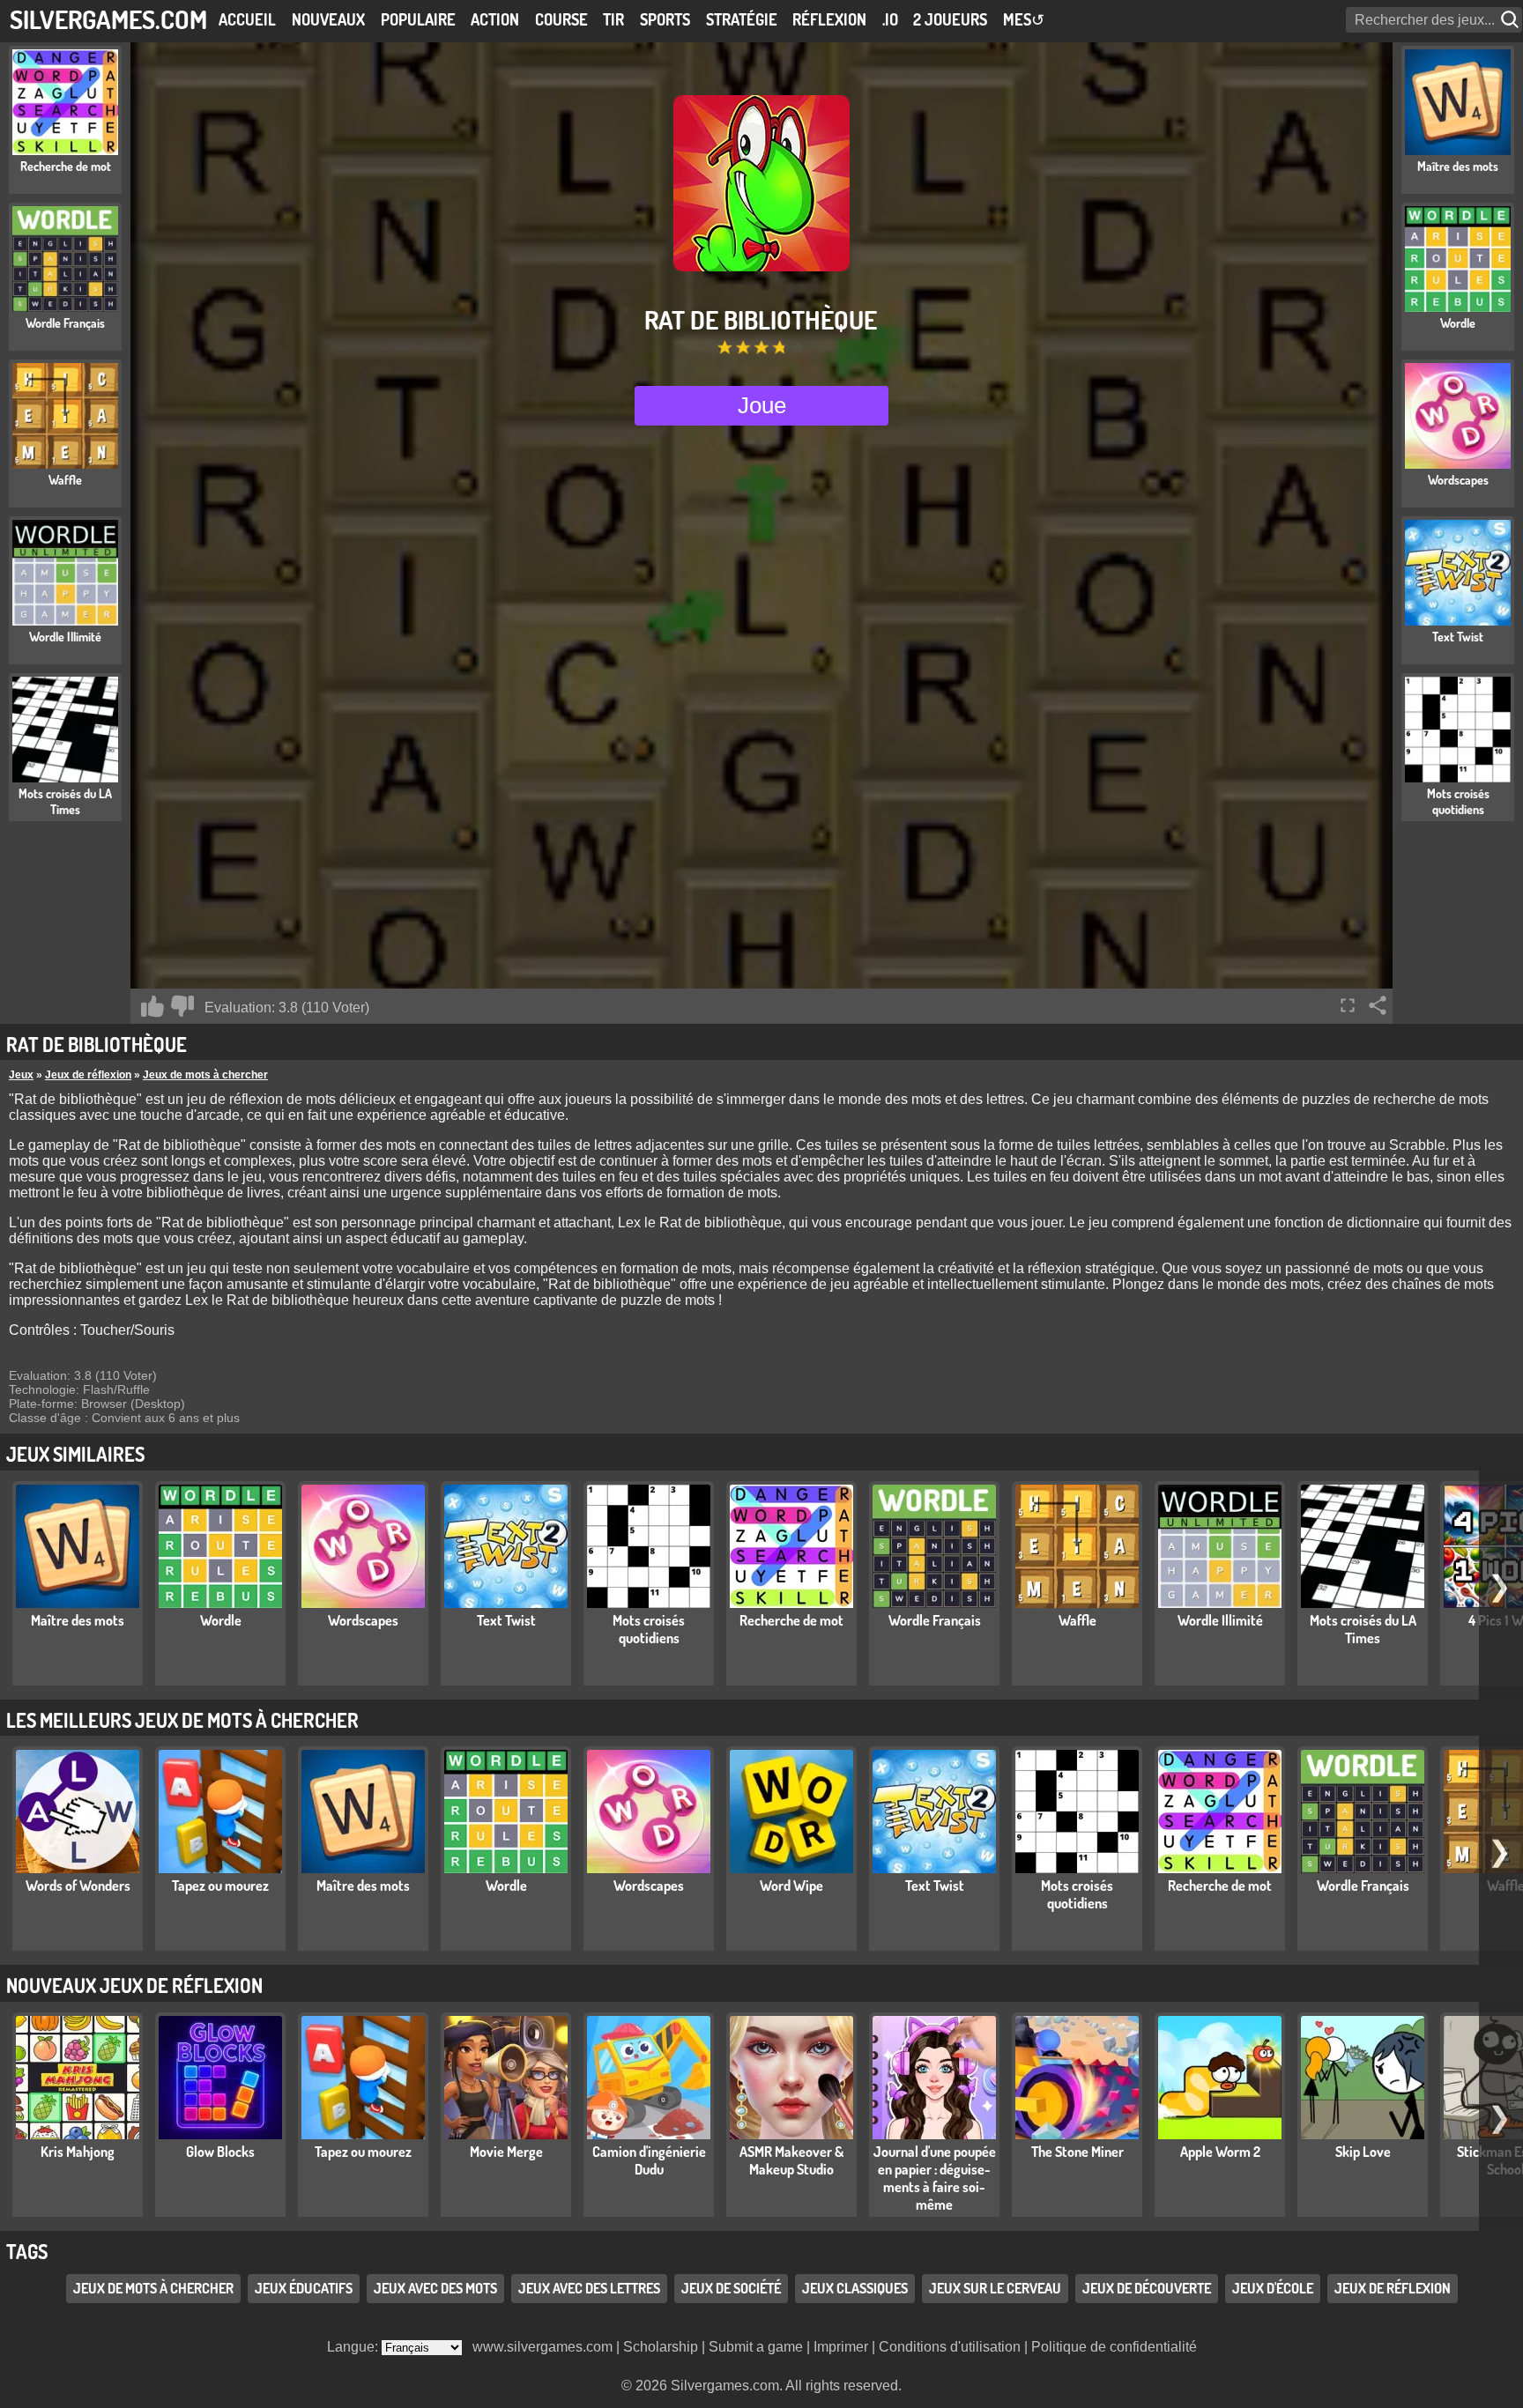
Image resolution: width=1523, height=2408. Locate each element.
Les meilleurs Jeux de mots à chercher (182, 1720)
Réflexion (829, 19)
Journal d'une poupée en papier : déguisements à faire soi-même (935, 2178)
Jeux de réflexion (88, 1075)
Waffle (1077, 1620)
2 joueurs (950, 19)
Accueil (247, 19)
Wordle (221, 1620)
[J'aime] (152, 1006)
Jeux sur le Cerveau (995, 2288)
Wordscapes (363, 1620)
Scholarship (661, 2347)
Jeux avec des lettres (589, 2288)
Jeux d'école (1273, 2288)
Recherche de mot (791, 1620)
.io (890, 19)
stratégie (742, 19)
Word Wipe (791, 1886)
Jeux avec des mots (435, 2288)
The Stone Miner (1077, 2152)
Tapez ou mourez (220, 1886)
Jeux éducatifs (304, 2288)
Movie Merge (506, 2152)
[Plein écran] (1348, 1005)
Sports (665, 19)
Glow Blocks (220, 2152)
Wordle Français (935, 1620)
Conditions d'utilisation (950, 2347)
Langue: (354, 2347)
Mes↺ (1024, 19)
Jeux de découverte (1147, 2288)
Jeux (21, 1075)
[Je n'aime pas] (182, 1006)
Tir (613, 19)
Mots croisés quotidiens (649, 1629)
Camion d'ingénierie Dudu (649, 2160)
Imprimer (841, 2347)
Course (561, 19)
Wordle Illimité (1220, 1620)
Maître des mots (78, 1620)
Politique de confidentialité (1114, 2347)
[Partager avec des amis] (1378, 1005)
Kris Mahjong (78, 2152)
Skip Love (1363, 2152)
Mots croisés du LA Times (1363, 1629)
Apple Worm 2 (1220, 2152)
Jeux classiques (855, 2288)
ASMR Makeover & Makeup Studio (791, 2160)
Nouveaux (328, 19)
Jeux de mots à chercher (205, 1075)
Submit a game (756, 2347)
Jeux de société (731, 2288)
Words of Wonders (78, 1886)
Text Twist (506, 1620)
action (495, 19)
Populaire (418, 19)
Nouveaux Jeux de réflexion (134, 1985)
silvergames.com (108, 19)
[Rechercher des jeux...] (1512, 20)
